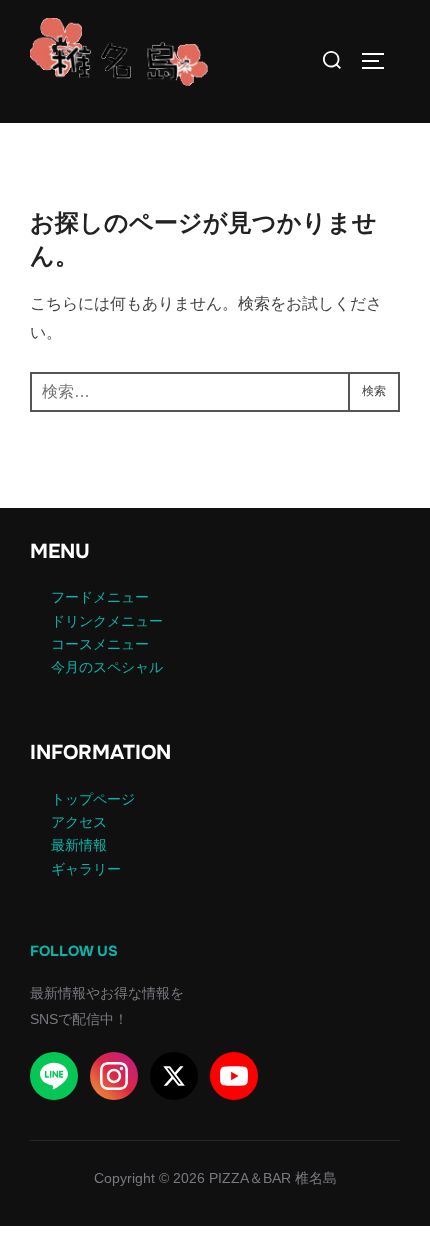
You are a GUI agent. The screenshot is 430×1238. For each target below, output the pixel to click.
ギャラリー (86, 869)
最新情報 (79, 845)
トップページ (93, 799)
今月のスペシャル (107, 667)
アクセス (79, 822)
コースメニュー (100, 644)
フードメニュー (100, 597)
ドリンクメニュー (107, 621)
